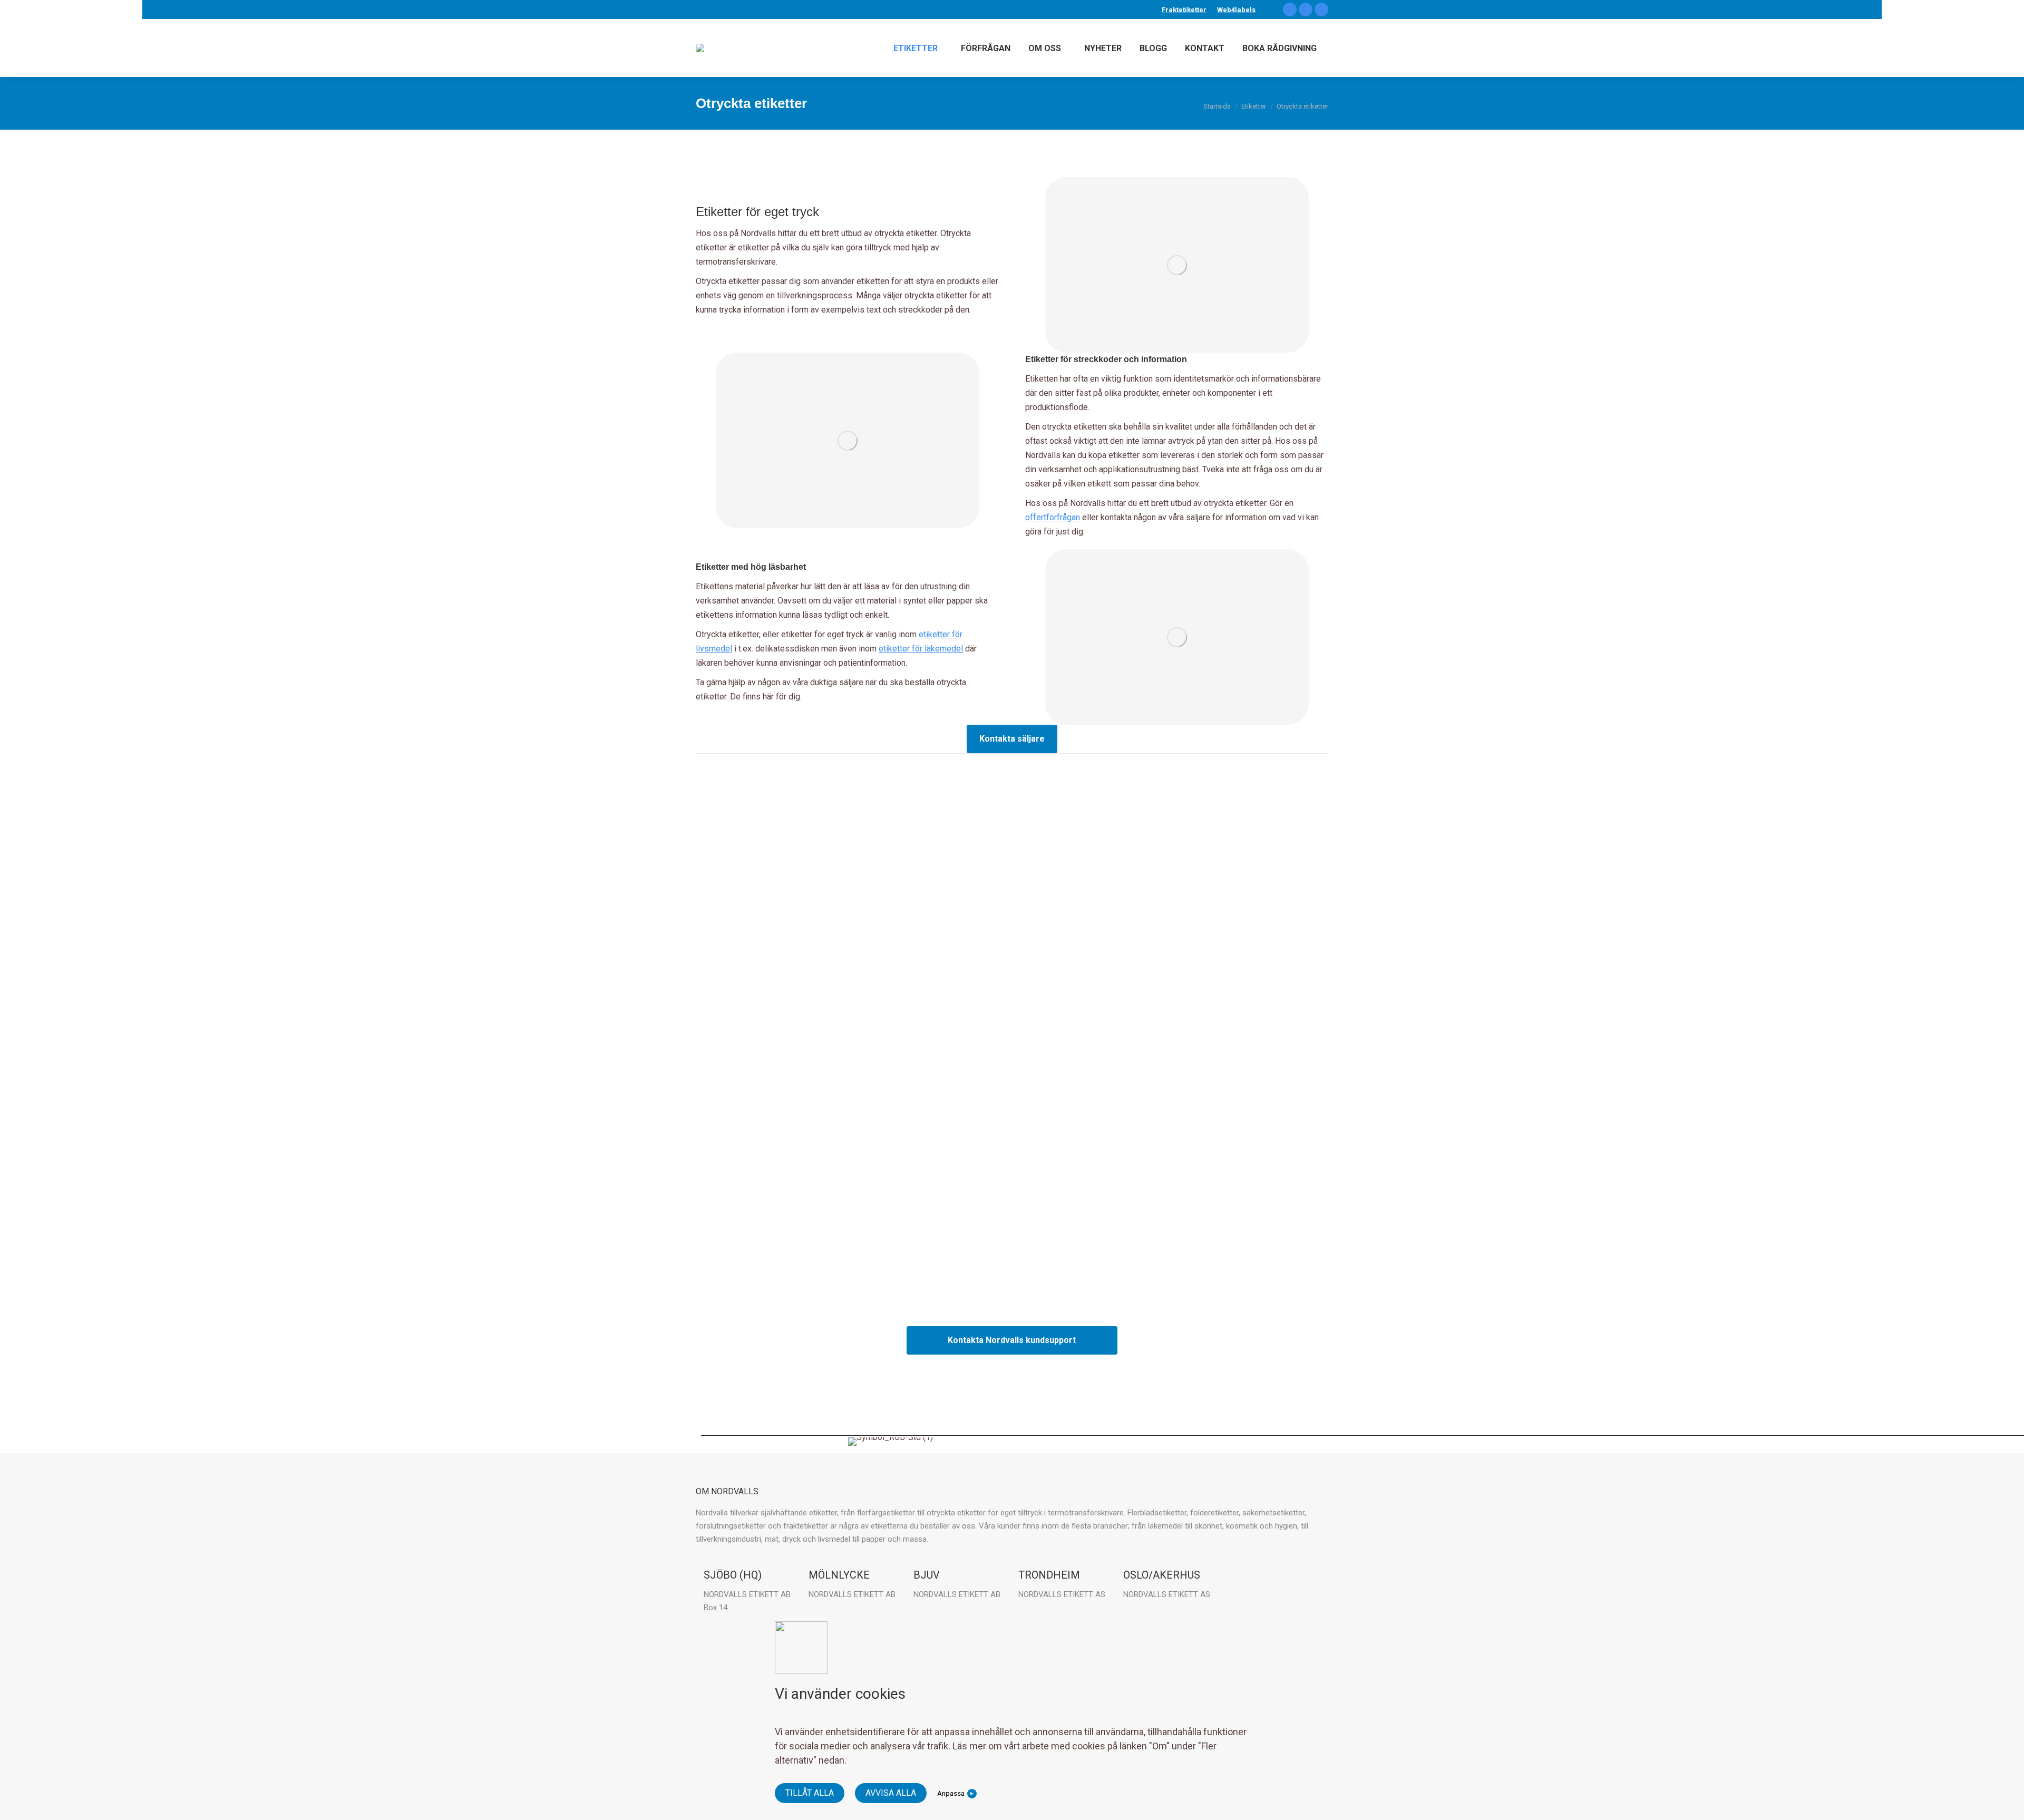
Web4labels (1236, 10)
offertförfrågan (1053, 517)
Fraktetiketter (1184, 10)
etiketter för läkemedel (921, 649)
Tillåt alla (810, 1793)
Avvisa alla (891, 1793)
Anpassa (951, 1793)
